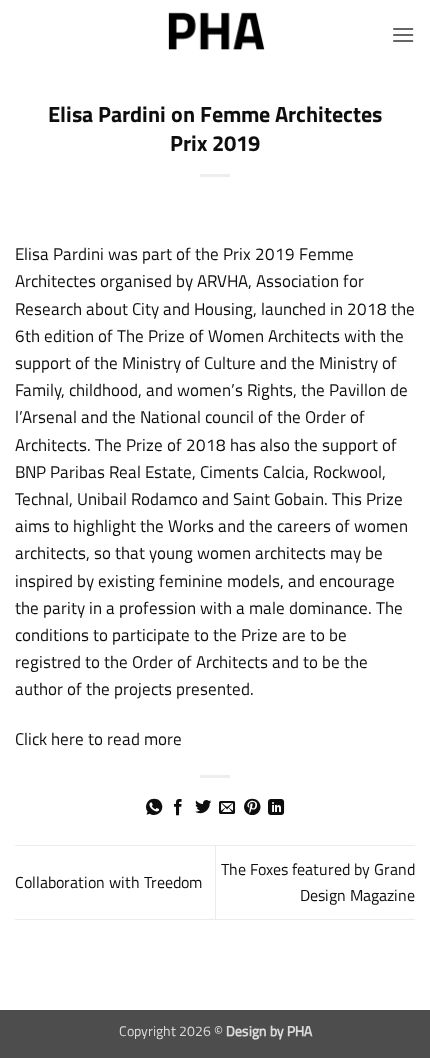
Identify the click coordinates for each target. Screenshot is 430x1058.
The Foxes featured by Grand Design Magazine (318, 882)
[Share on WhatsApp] (154, 808)
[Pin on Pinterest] (252, 808)
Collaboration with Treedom (108, 882)
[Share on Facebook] (178, 808)
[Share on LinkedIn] (276, 808)
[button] (403, 34)
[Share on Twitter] (203, 808)
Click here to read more (98, 739)
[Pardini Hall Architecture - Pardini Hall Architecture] (215, 35)
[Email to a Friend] (227, 808)
